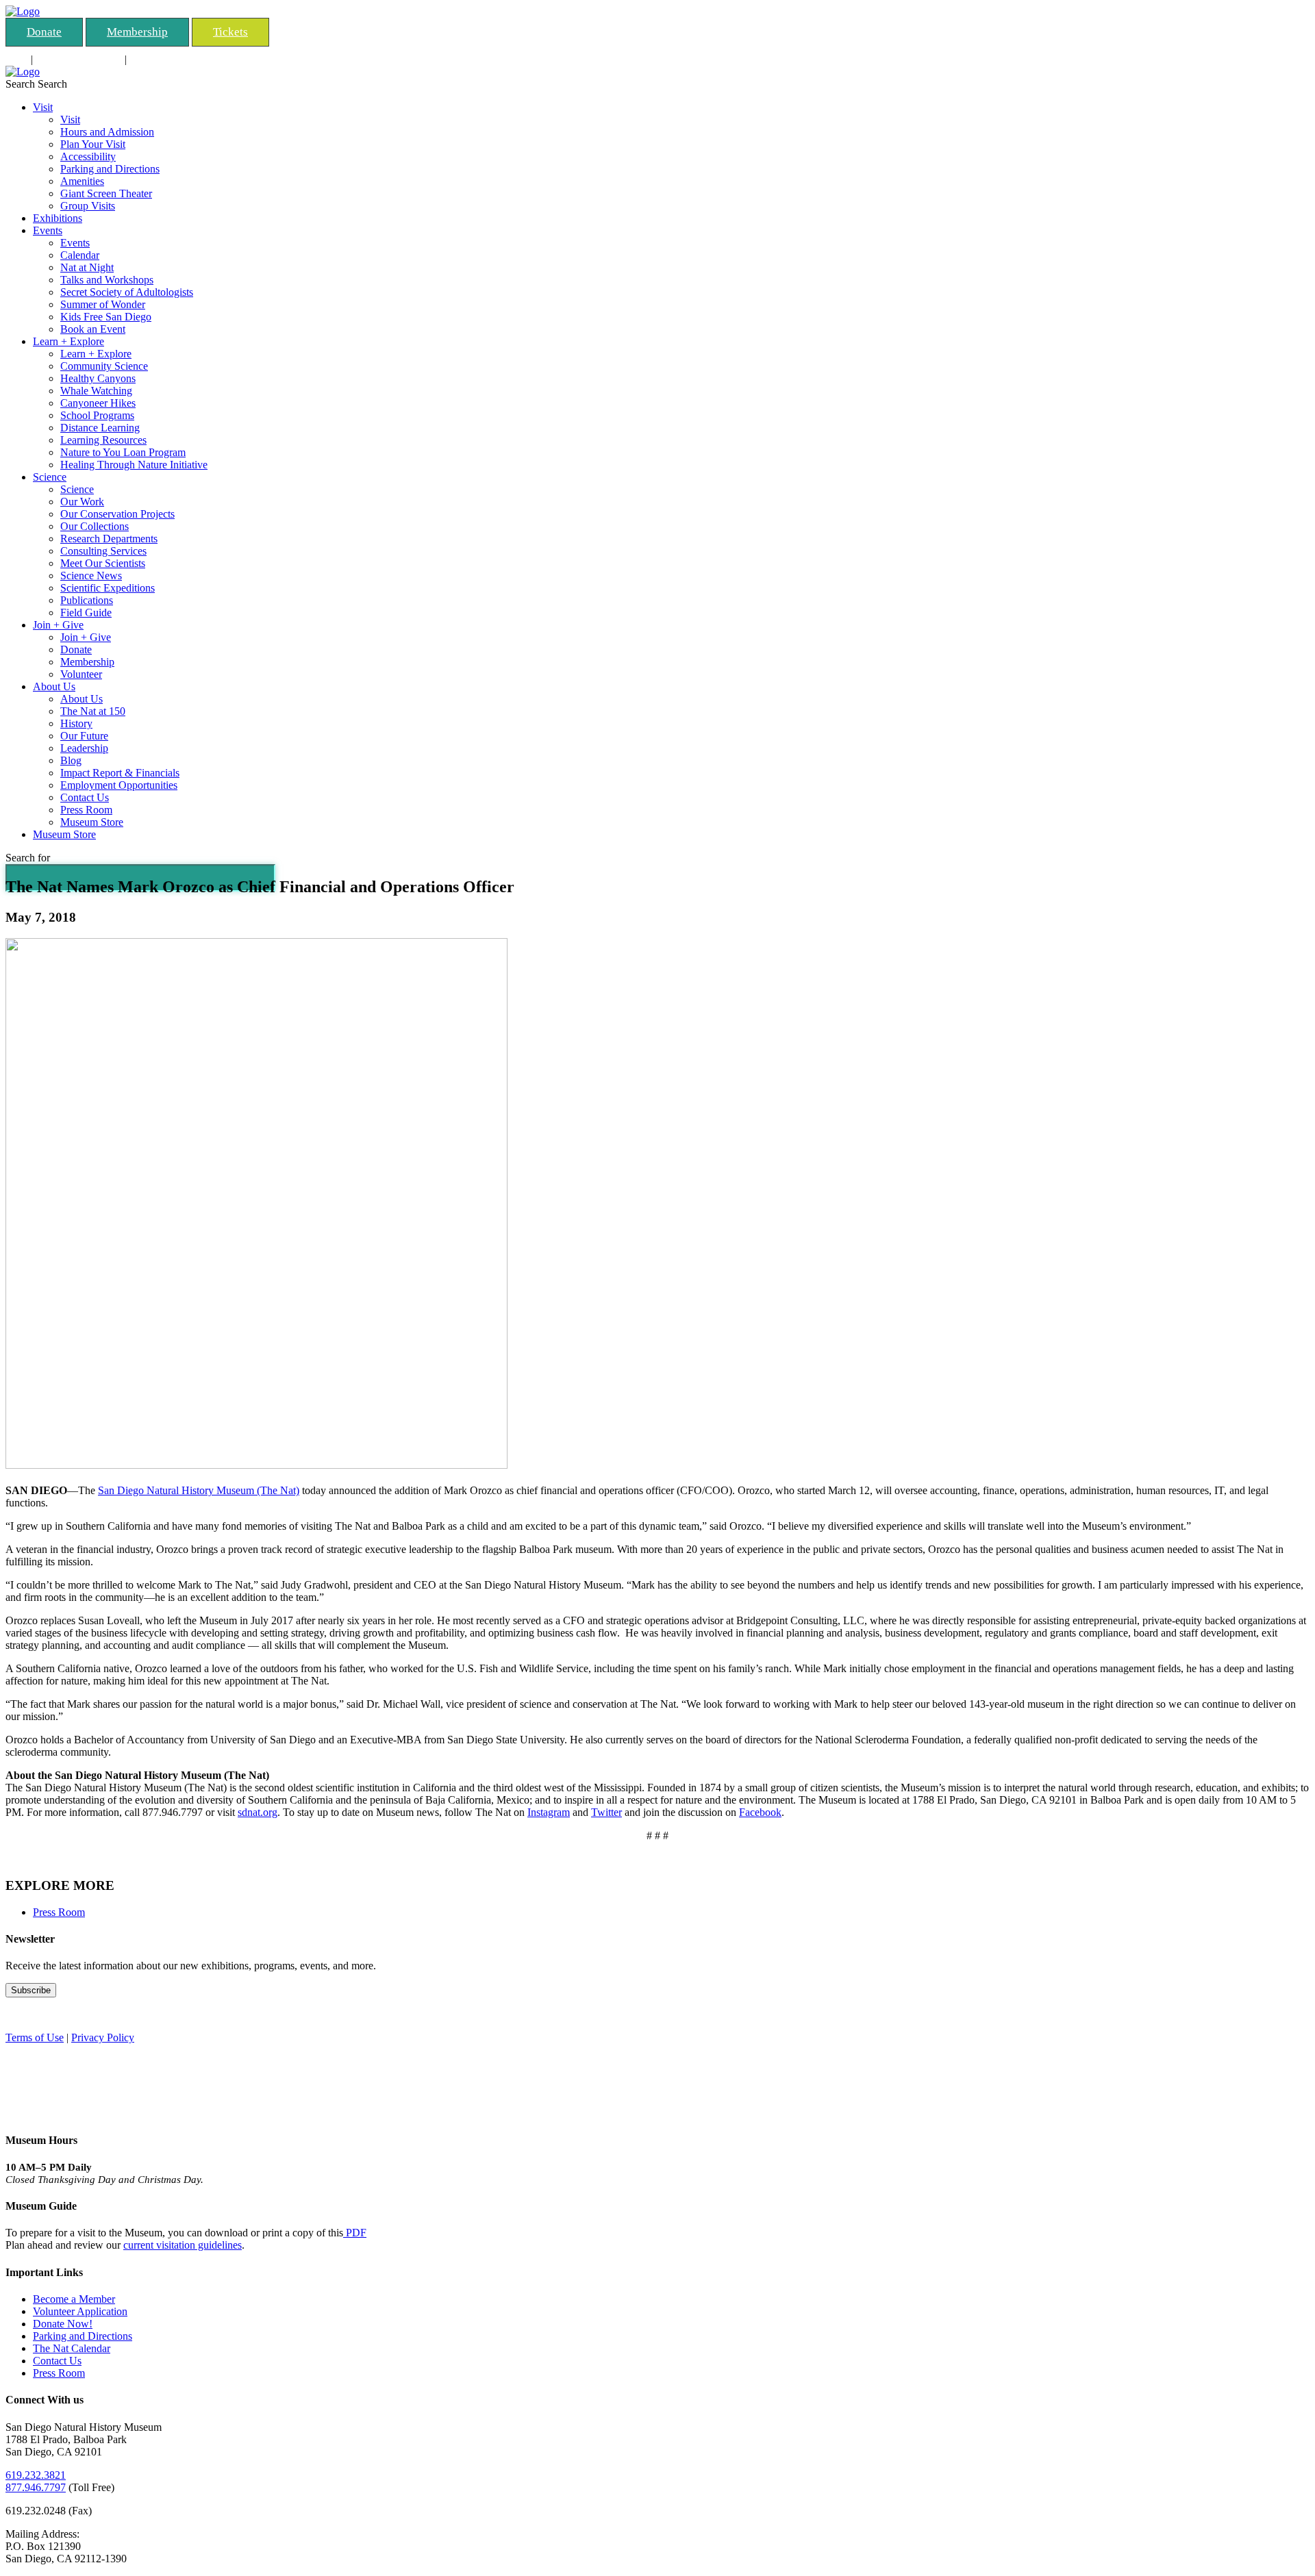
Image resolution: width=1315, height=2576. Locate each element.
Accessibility (88, 156)
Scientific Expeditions (108, 588)
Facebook (760, 1812)
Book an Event (93, 329)
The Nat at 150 (93, 711)
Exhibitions (58, 218)
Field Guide (86, 613)
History (76, 723)
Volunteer (81, 674)
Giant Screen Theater (106, 193)
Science (50, 477)
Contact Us (85, 797)
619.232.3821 (36, 2475)
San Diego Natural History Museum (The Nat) (199, 1490)
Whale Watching (96, 391)
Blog (71, 760)
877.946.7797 (36, 2487)
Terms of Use (35, 2037)
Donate (44, 32)
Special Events (161, 59)
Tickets (230, 32)
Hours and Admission (107, 132)
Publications (87, 600)
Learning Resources (103, 440)
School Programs (97, 415)
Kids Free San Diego (106, 317)
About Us (54, 686)
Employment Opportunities (119, 785)
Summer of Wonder (103, 304)
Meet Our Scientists (103, 563)
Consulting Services (79, 59)
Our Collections (95, 526)
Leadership (84, 748)
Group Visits (88, 206)
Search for (28, 858)
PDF (355, 2233)
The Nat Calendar (72, 2348)
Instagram (549, 1812)
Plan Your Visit (93, 144)
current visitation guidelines (183, 2245)
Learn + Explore (68, 341)
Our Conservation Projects (117, 514)
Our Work (82, 502)
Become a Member (74, 2299)
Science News (91, 576)
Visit (43, 107)
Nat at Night (87, 267)
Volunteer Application (80, 2311)
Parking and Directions (110, 169)
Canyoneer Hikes (98, 403)
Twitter (606, 1812)
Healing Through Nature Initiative (134, 465)
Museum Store (92, 822)
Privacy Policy (103, 2037)
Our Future (84, 736)
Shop (17, 59)
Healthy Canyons (98, 378)
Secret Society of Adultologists (127, 292)
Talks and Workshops (107, 280)
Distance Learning (100, 428)
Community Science (104, 366)
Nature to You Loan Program (123, 452)
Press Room (86, 810)
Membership (137, 32)
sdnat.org (258, 1812)
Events (48, 230)
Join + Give (58, 625)
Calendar (80, 255)
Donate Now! (63, 2324)
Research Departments (109, 539)
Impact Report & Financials (120, 773)
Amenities (82, 181)
